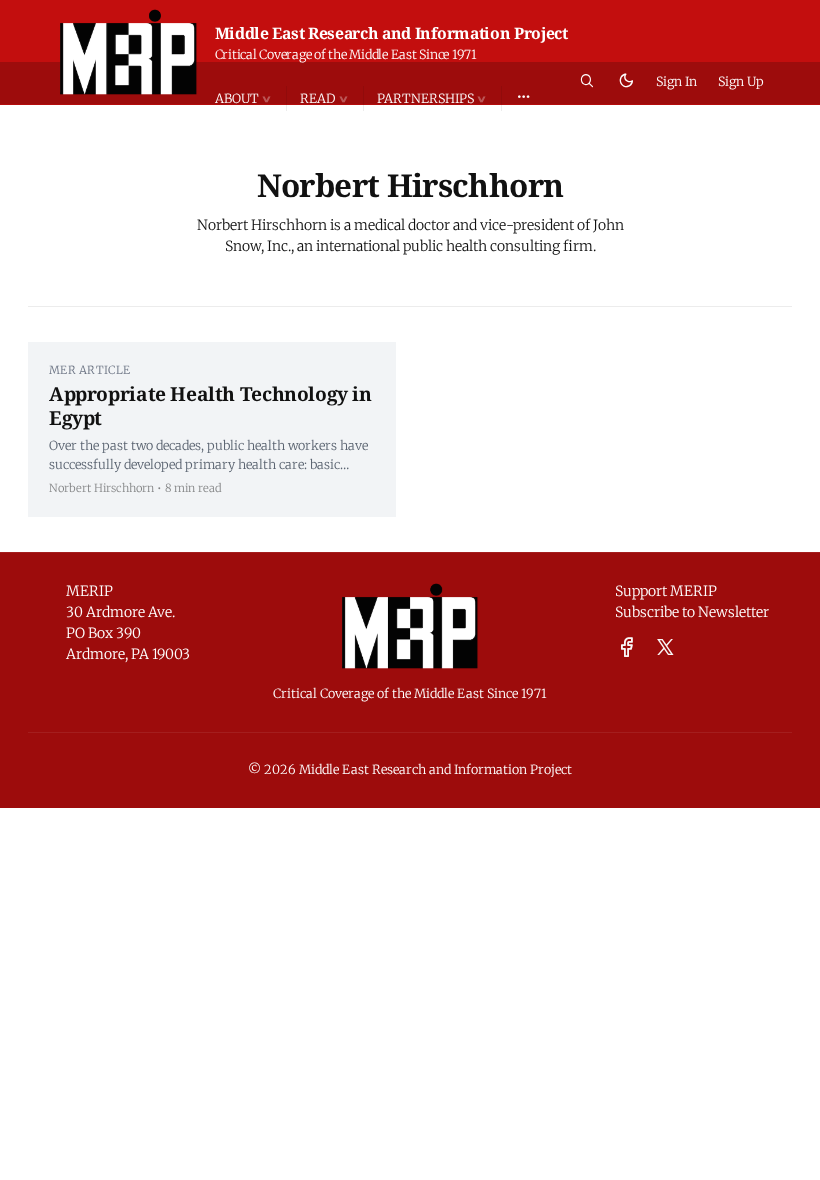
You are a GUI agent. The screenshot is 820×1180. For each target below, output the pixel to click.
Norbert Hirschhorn (101, 488)
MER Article (89, 370)
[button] (251, 98)
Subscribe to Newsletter (692, 612)
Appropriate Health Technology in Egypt (210, 405)
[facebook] (627, 648)
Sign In (676, 81)
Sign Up (741, 81)
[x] (665, 648)
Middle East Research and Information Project (391, 33)
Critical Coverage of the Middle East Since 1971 (346, 54)
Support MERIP (666, 591)
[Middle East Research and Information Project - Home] (128, 52)
